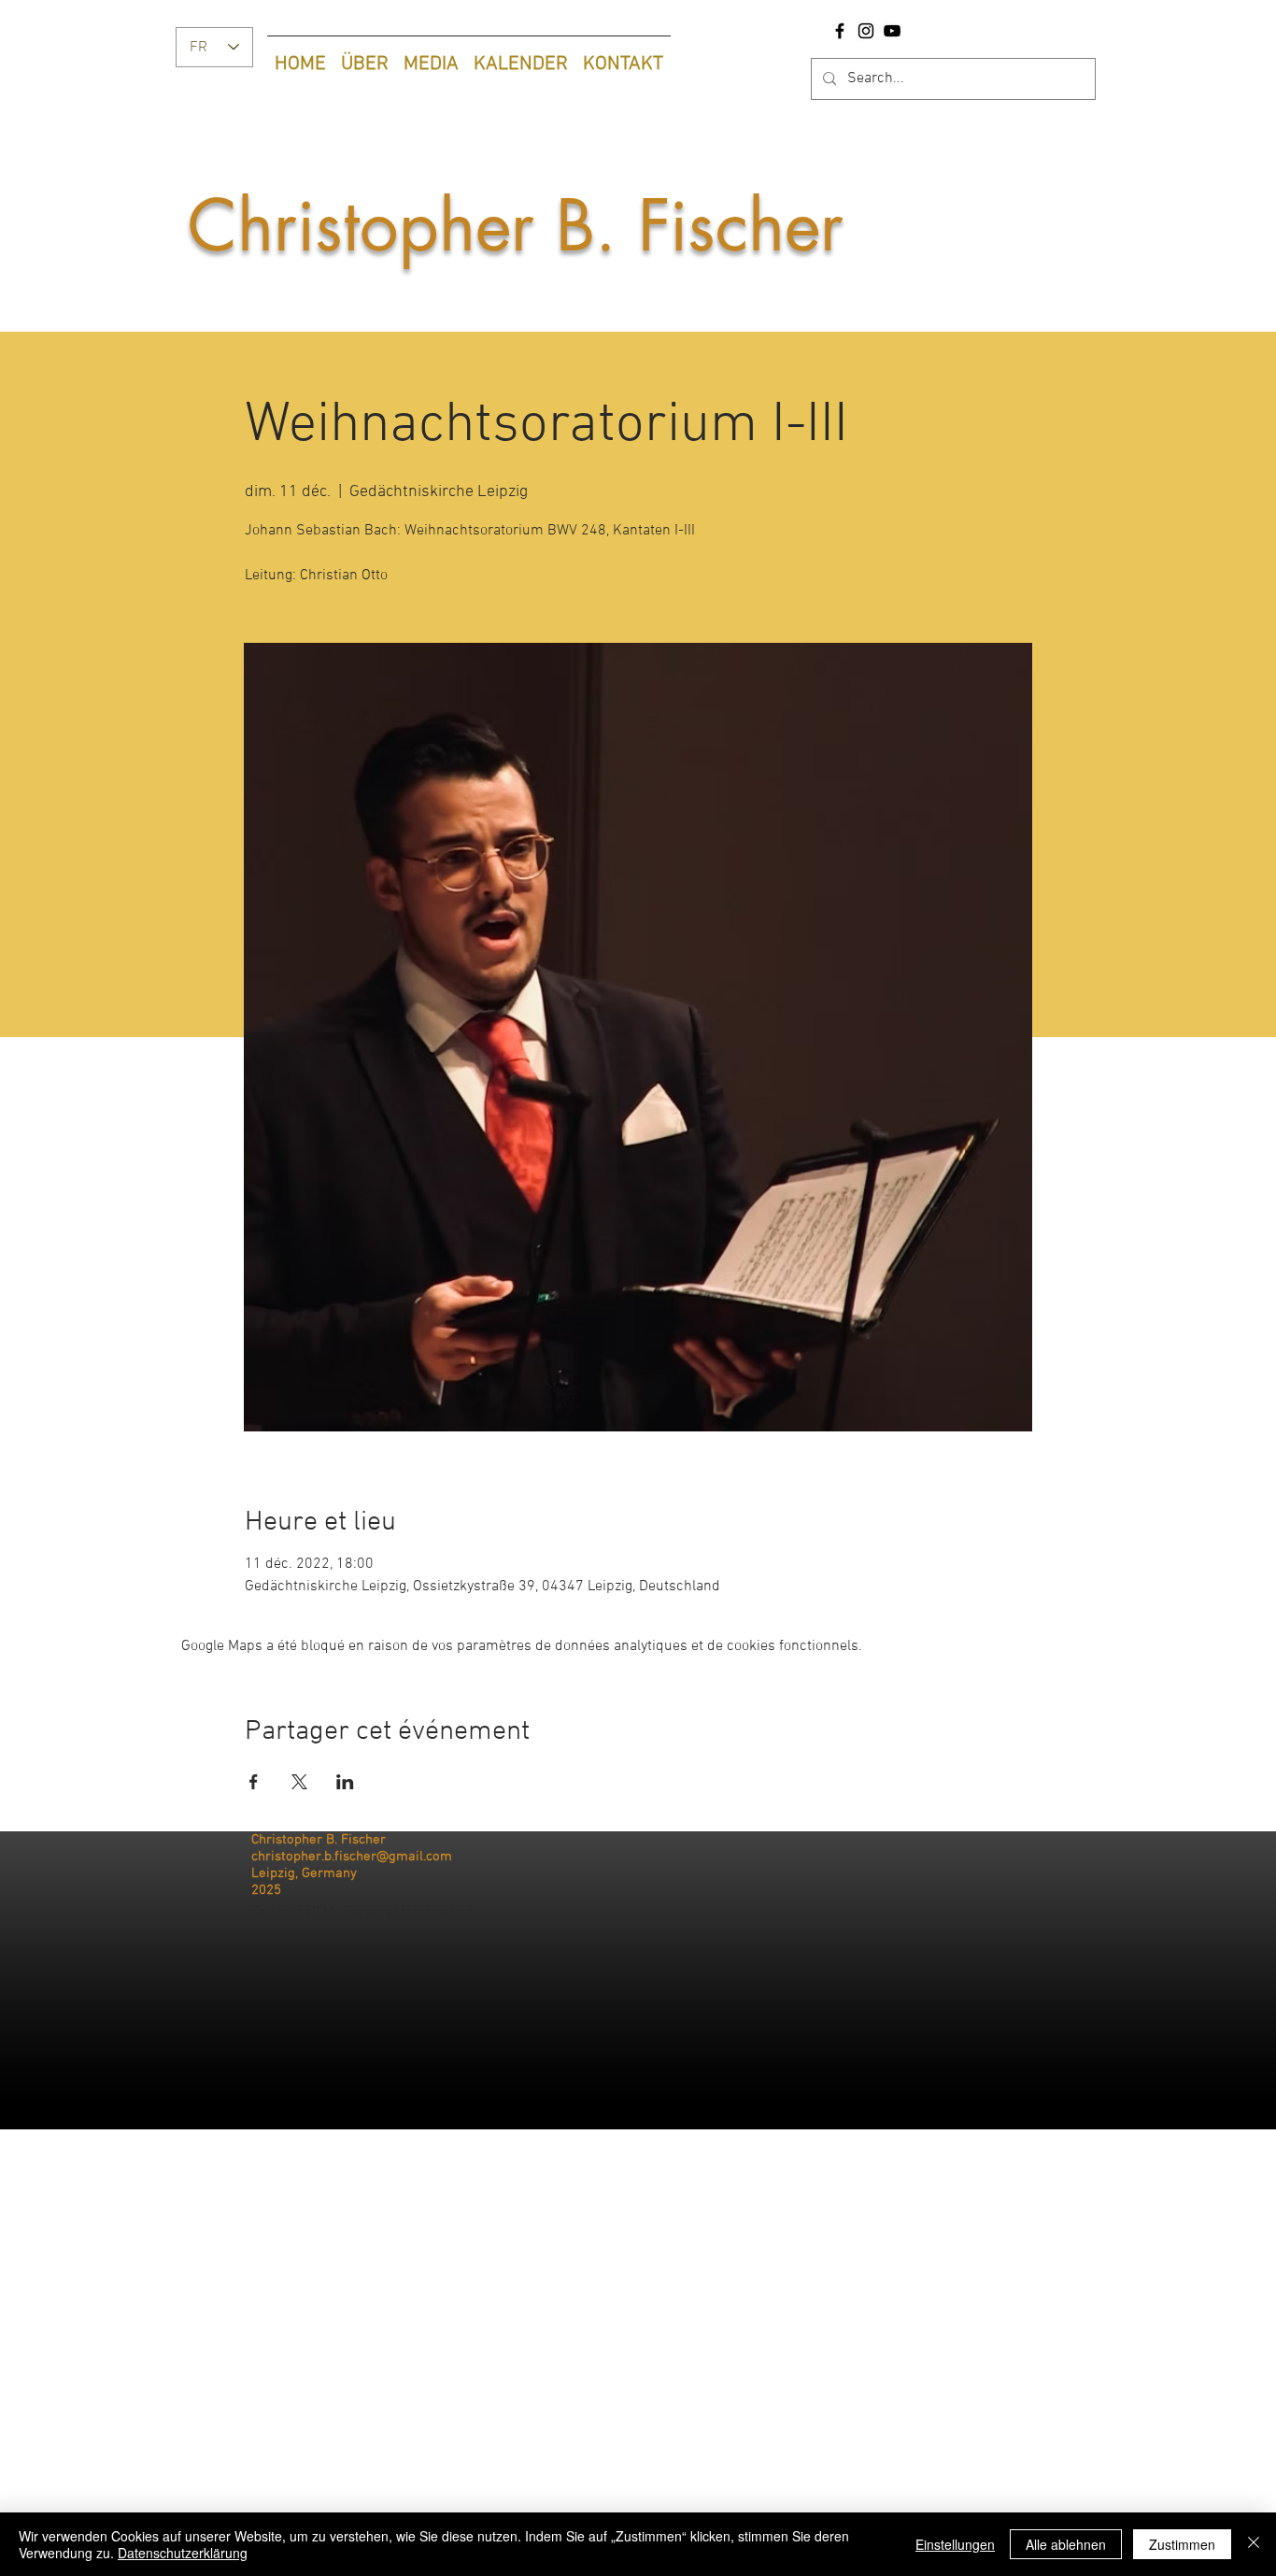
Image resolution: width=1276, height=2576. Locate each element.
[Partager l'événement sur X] (299, 1782)
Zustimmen (1182, 2544)
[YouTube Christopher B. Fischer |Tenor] (892, 31)
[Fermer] (1254, 2544)
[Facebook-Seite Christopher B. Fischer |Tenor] (840, 31)
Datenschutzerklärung (183, 2553)
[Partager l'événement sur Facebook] (254, 1782)
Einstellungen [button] (955, 2544)
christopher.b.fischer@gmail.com (352, 1857)
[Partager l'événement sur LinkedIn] (345, 1782)
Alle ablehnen (1066, 2544)
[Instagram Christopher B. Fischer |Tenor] (866, 31)
